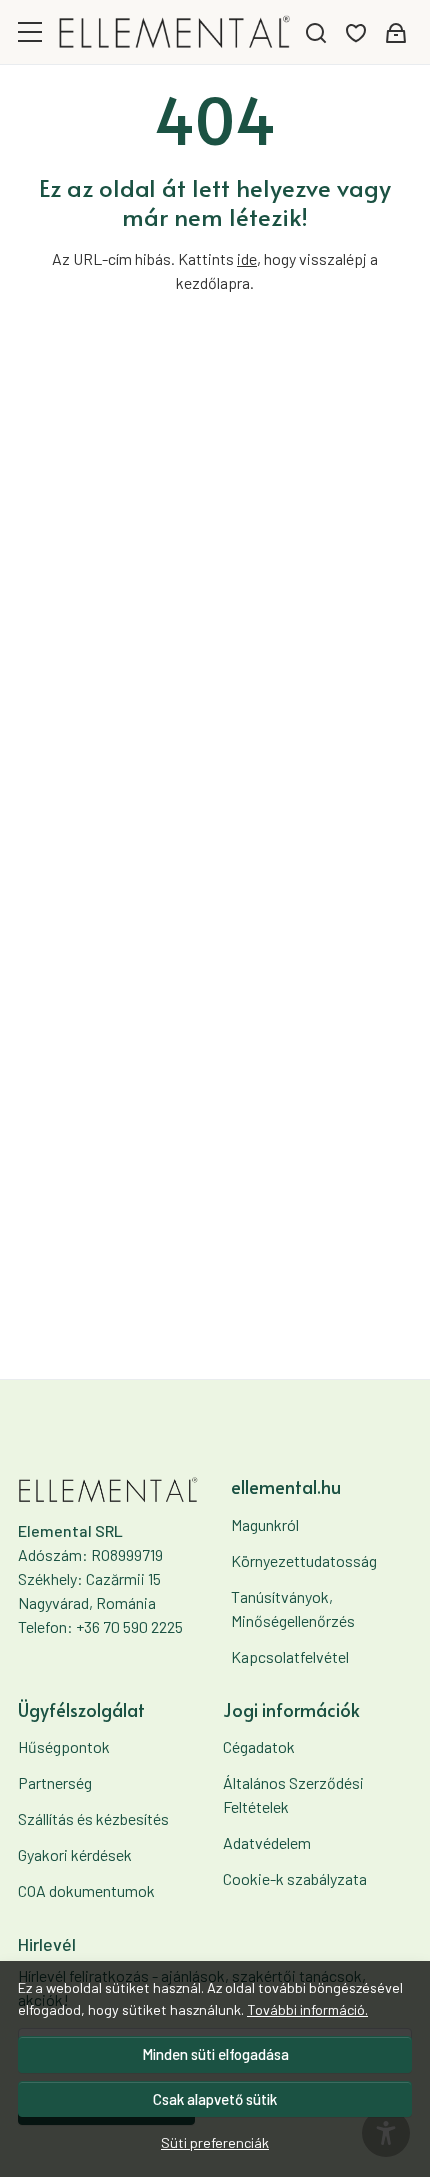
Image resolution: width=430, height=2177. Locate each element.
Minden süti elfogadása (215, 2054)
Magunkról (265, 1524)
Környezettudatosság (304, 1560)
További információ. (307, 2009)
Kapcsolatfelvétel (290, 1656)
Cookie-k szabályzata (295, 1878)
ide (247, 258)
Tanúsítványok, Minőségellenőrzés (293, 1608)
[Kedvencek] (356, 32)
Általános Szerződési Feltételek (293, 1794)
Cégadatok (259, 1746)
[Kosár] (396, 32)
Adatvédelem (267, 1842)
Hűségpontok (64, 1746)
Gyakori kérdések (75, 1854)
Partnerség (55, 1782)
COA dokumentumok (86, 1890)
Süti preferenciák (215, 2142)
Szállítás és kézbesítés (93, 1818)
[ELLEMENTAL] (175, 31)
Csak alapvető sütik (215, 2099)
